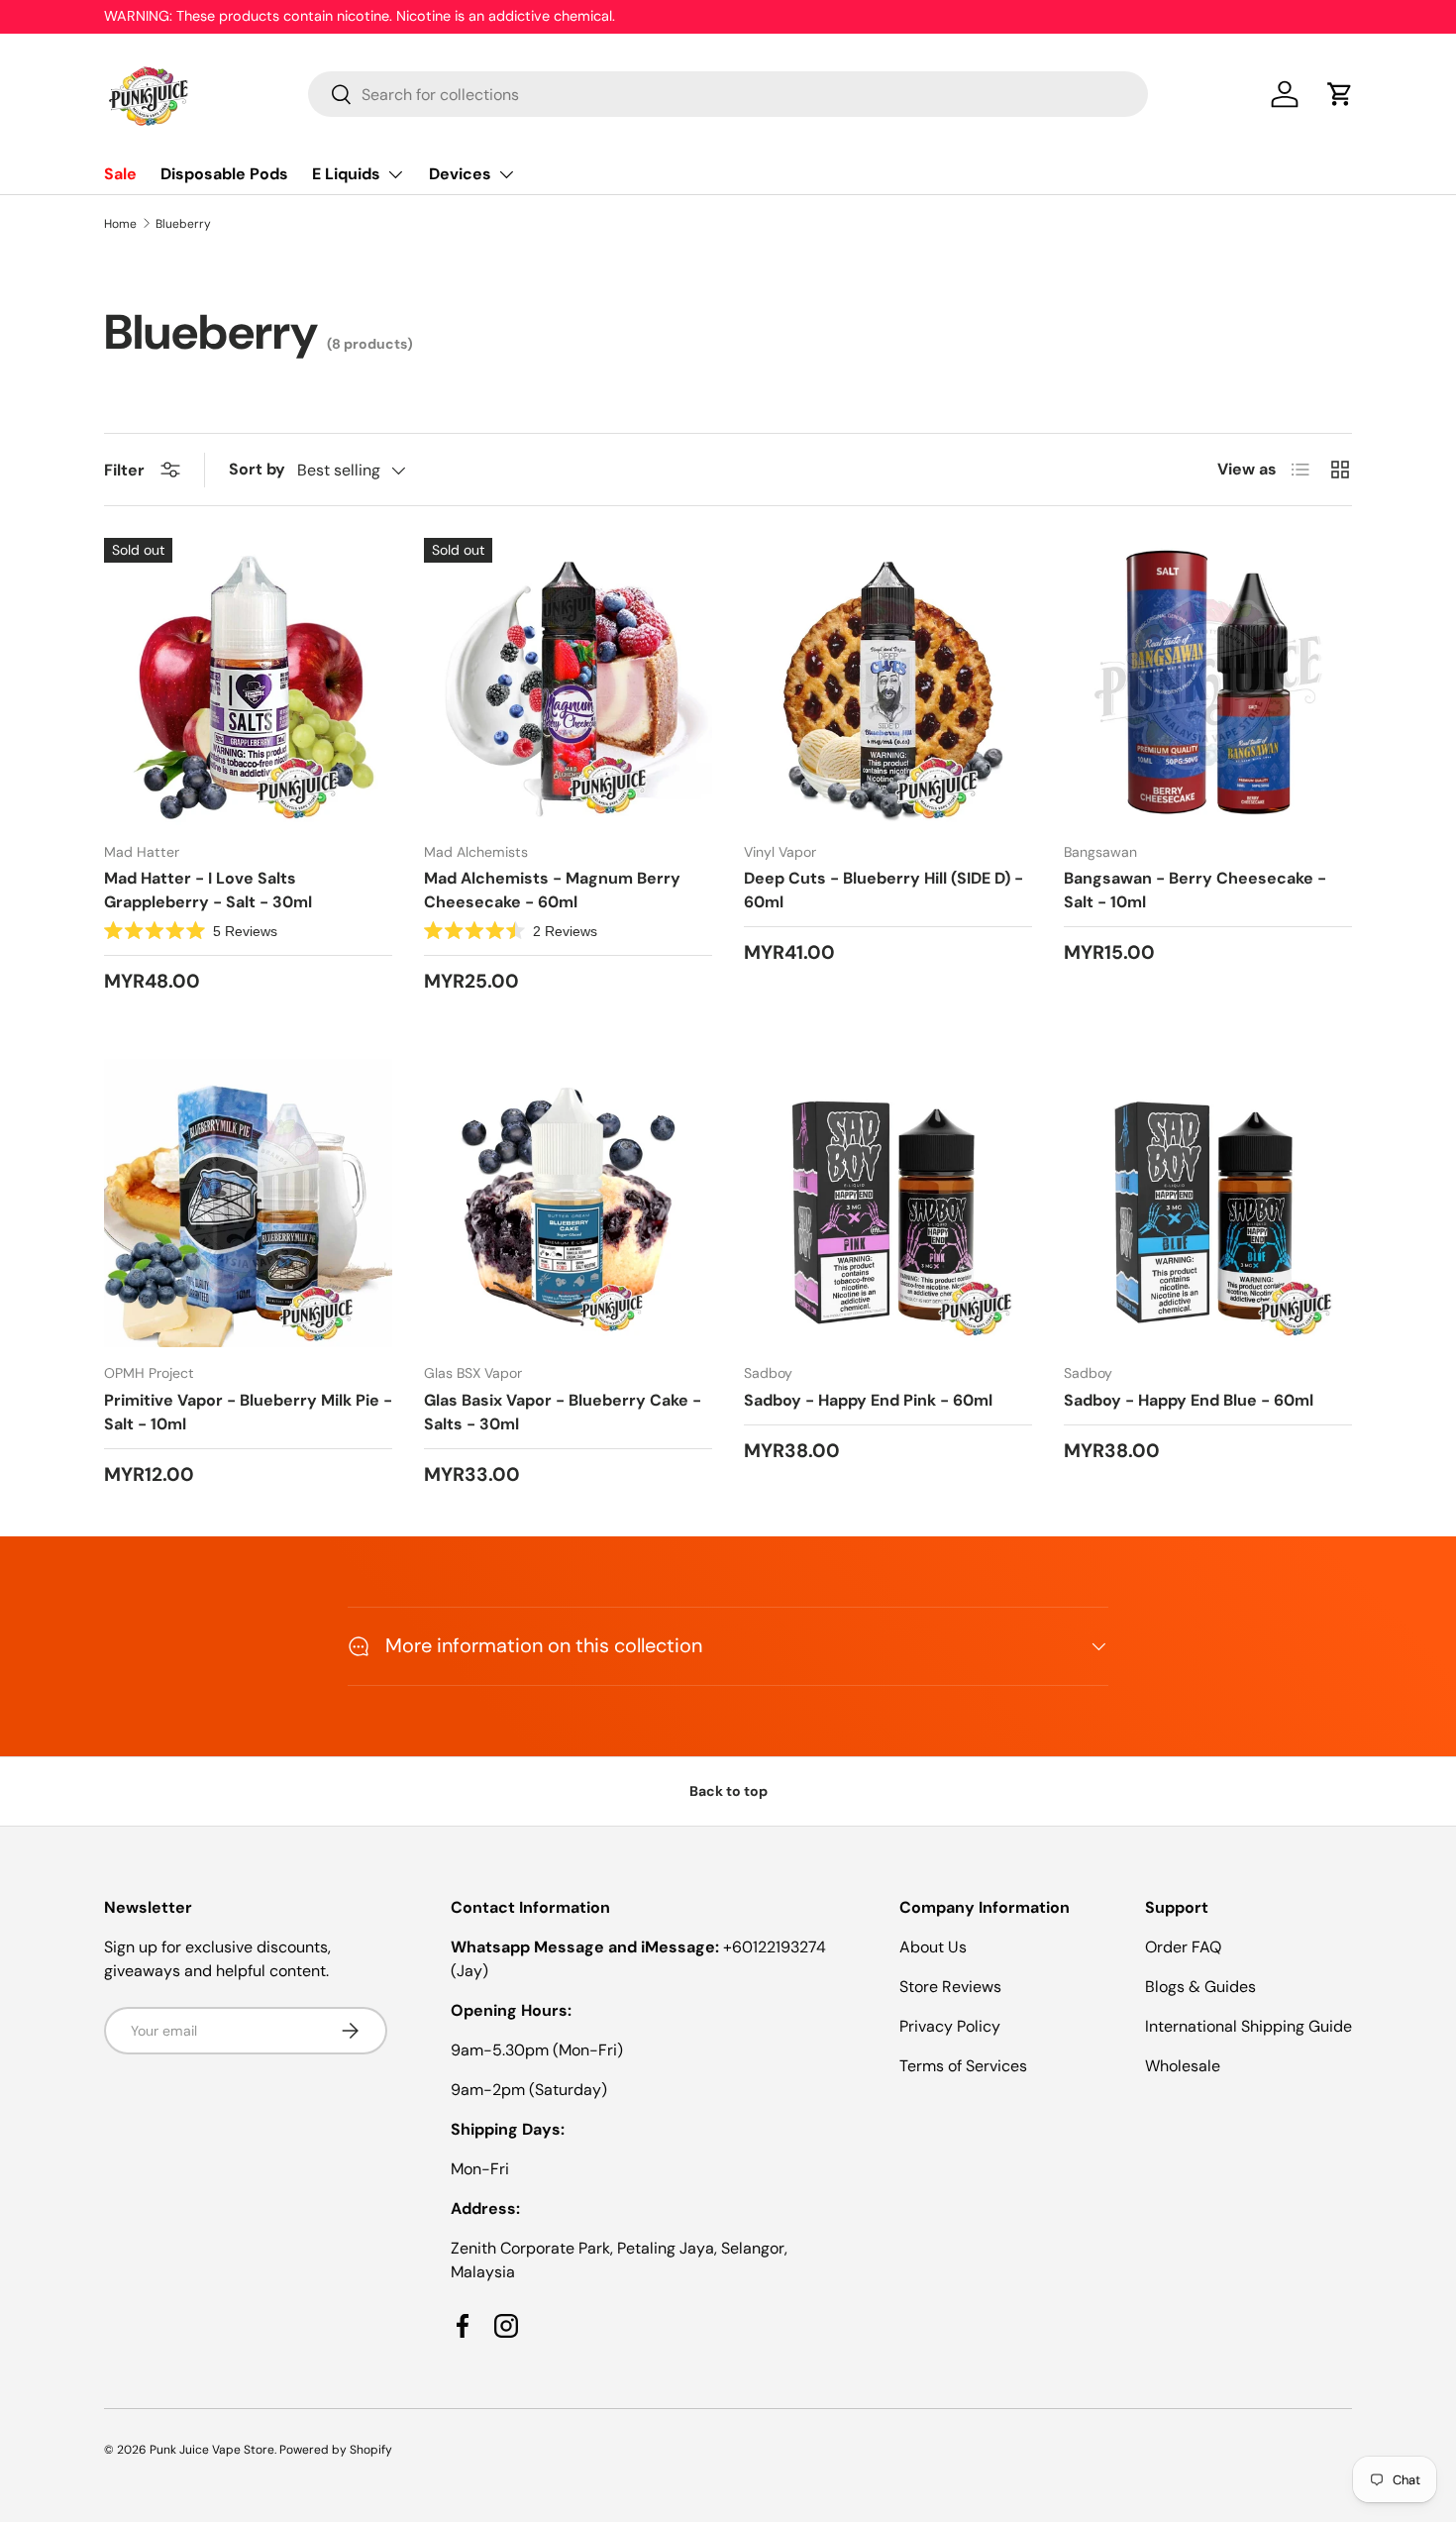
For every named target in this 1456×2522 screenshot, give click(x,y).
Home (120, 224)
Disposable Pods (224, 174)
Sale (120, 174)
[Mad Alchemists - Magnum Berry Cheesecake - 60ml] (568, 682)
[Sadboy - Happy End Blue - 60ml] (1208, 1203)
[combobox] (728, 94)
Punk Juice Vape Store (212, 2450)
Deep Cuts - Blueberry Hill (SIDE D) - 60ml (884, 890)
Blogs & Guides (1200, 1987)
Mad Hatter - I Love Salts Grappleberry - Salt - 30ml (208, 890)
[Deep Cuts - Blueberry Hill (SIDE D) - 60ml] (888, 682)
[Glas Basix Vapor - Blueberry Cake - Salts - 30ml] (568, 1203)
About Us (933, 1947)
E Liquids (346, 174)
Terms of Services (963, 2066)
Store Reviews (950, 1987)
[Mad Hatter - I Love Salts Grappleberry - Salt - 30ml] (248, 682)
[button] (1340, 94)
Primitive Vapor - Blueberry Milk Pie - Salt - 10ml (248, 1412)
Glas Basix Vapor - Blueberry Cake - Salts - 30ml (563, 1412)
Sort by (257, 469)
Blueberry (183, 224)
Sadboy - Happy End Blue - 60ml (1189, 1400)
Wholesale (1183, 2066)
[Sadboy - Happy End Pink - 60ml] (888, 1203)
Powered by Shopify (336, 2450)
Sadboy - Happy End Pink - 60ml (868, 1400)
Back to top (728, 1791)
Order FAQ (1183, 1947)
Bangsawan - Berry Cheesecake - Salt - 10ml (1195, 890)
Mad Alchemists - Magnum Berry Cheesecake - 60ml (552, 890)
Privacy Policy (950, 2026)
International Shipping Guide (1248, 2026)
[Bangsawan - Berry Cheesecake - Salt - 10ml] (1208, 682)
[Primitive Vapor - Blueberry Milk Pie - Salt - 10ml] (248, 1203)
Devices (460, 174)
